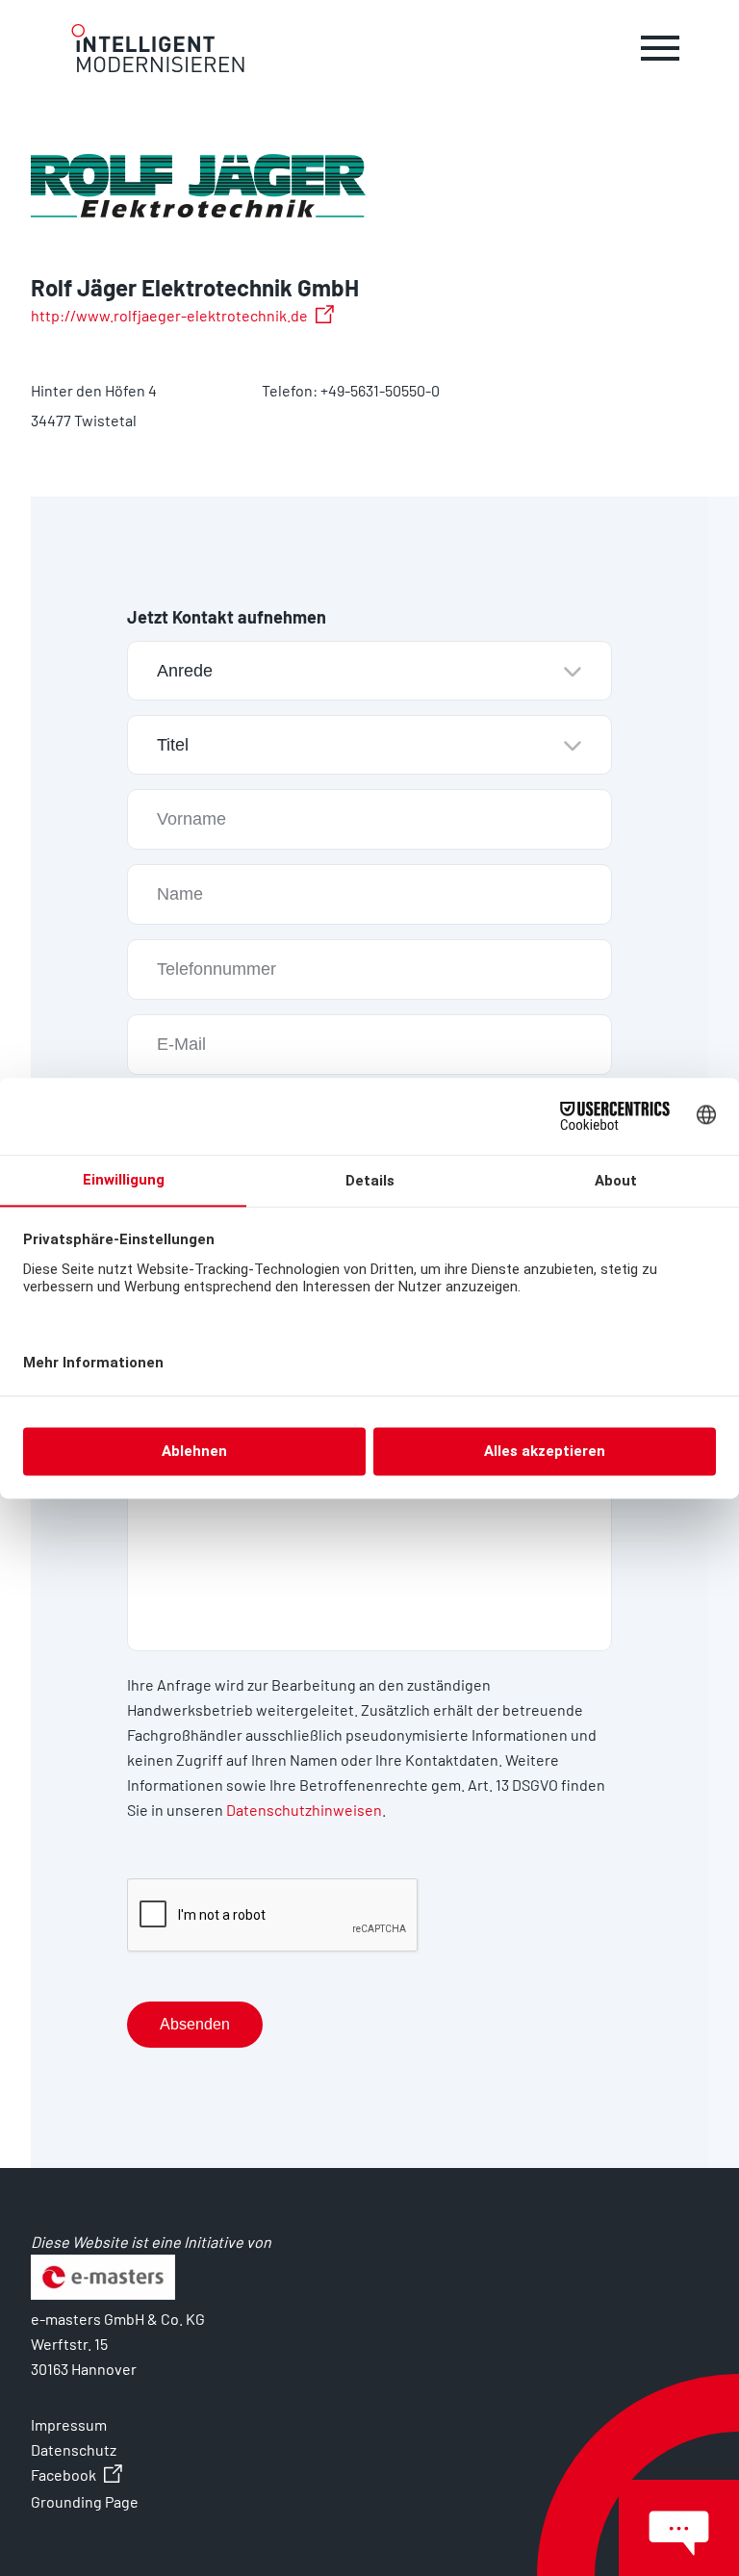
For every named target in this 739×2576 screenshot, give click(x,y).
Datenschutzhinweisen (304, 1810)
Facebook (64, 2474)
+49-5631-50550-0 (380, 390)
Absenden (195, 2024)
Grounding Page (85, 2501)
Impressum (69, 2424)
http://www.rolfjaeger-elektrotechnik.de (169, 315)
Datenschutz (74, 2449)
